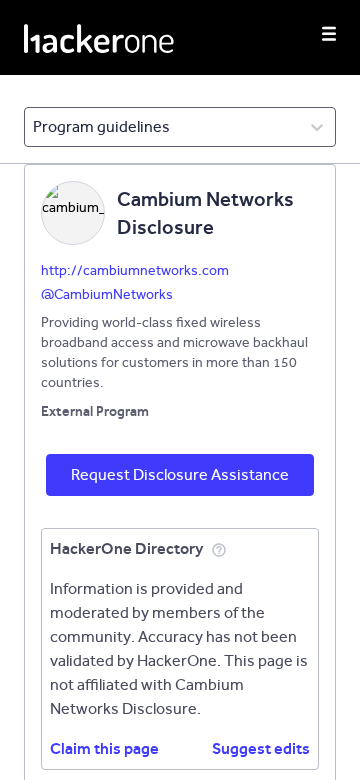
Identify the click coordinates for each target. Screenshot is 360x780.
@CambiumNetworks (107, 294)
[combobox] (34, 127)
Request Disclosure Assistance (180, 474)
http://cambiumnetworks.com (135, 270)
